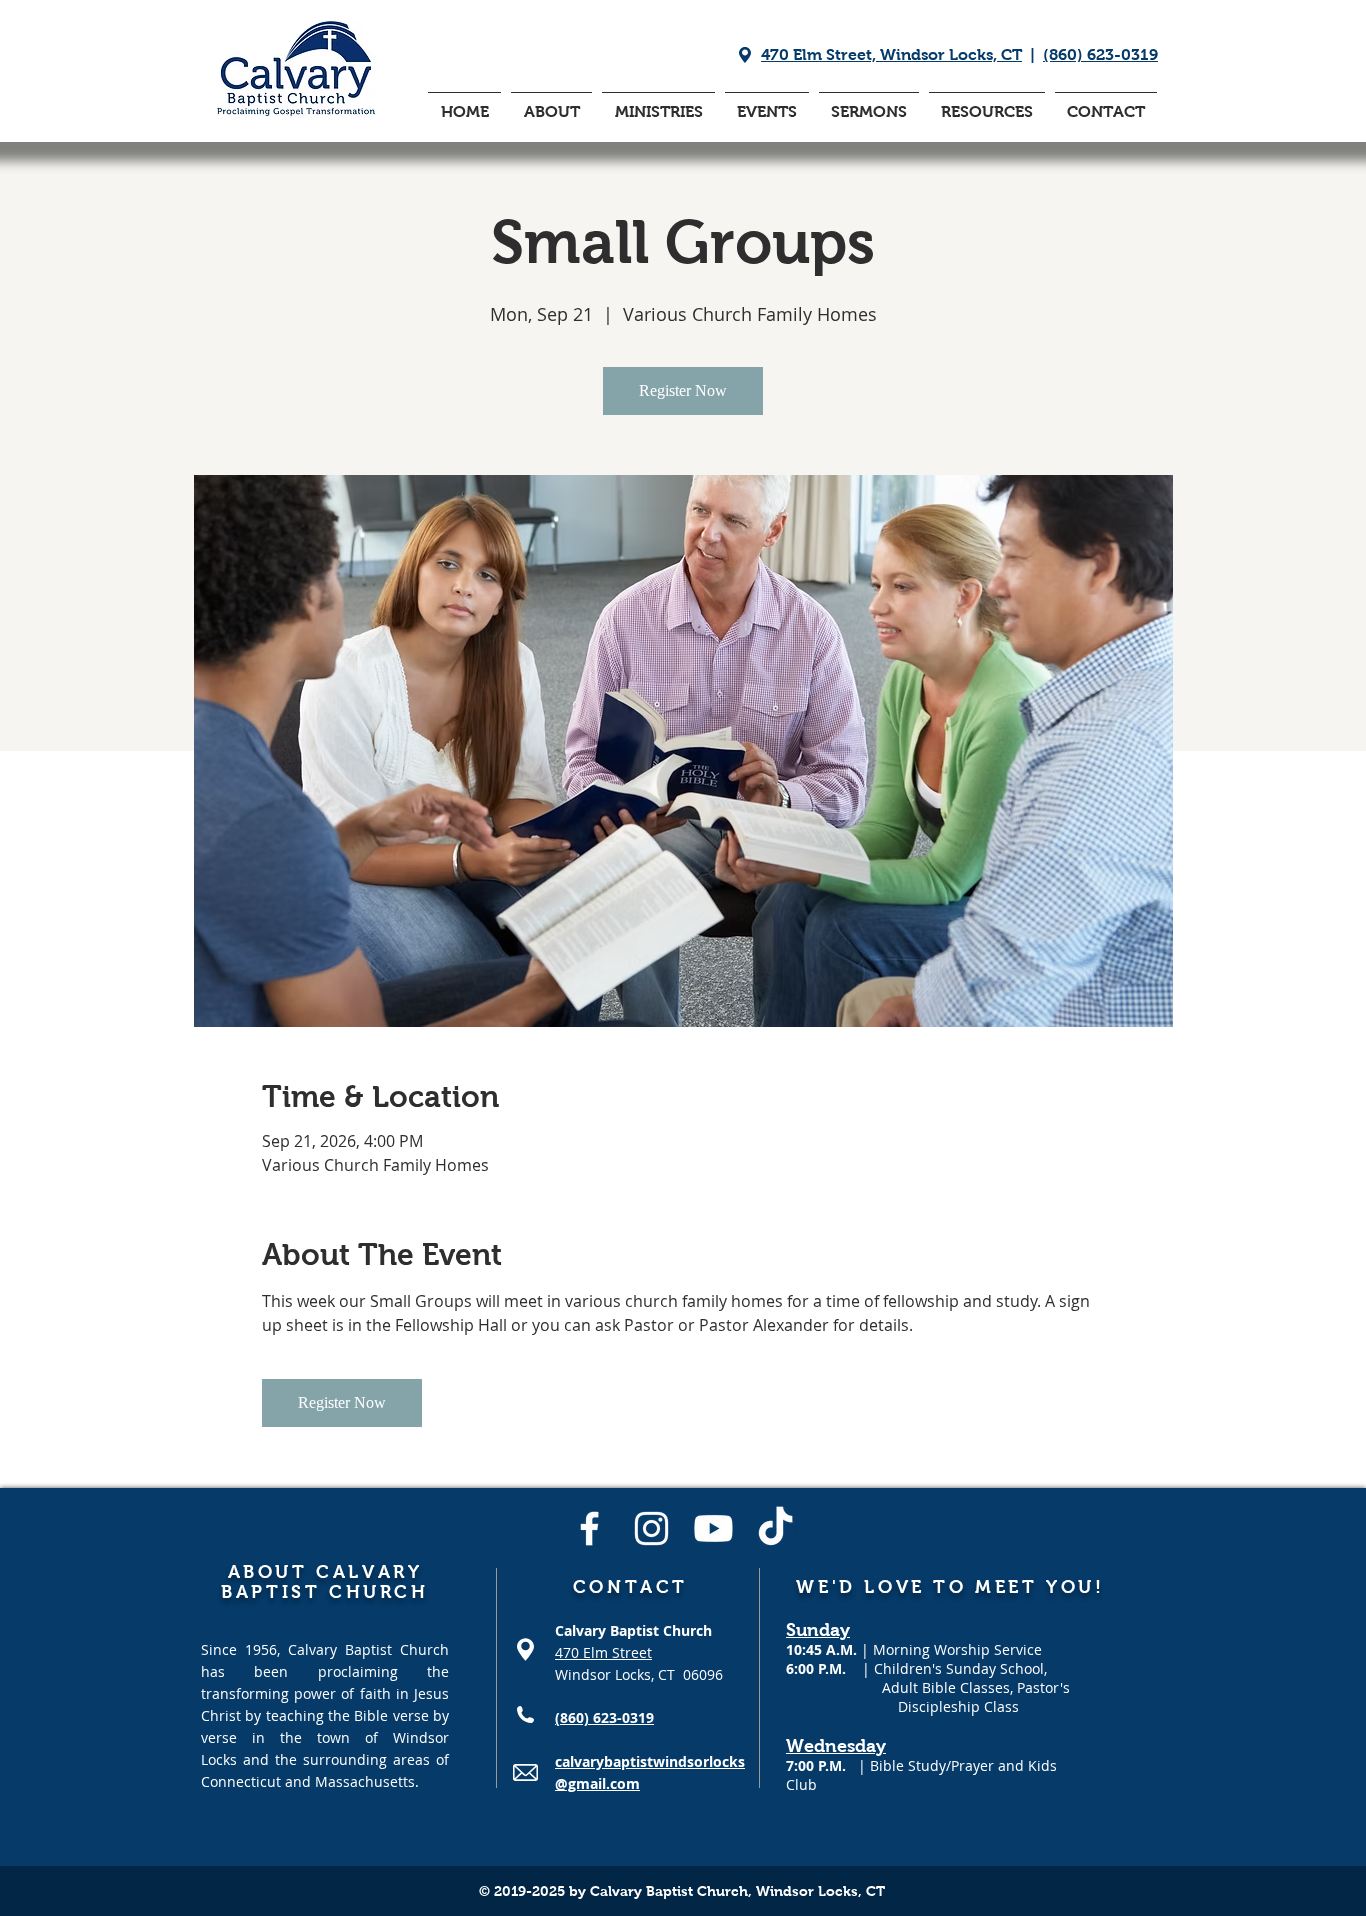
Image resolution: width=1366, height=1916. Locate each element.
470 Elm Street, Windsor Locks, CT (891, 54)
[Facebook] (589, 1528)
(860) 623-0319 (1100, 54)
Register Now (683, 390)
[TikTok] (775, 1528)
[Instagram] (651, 1528)
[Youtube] (713, 1528)
